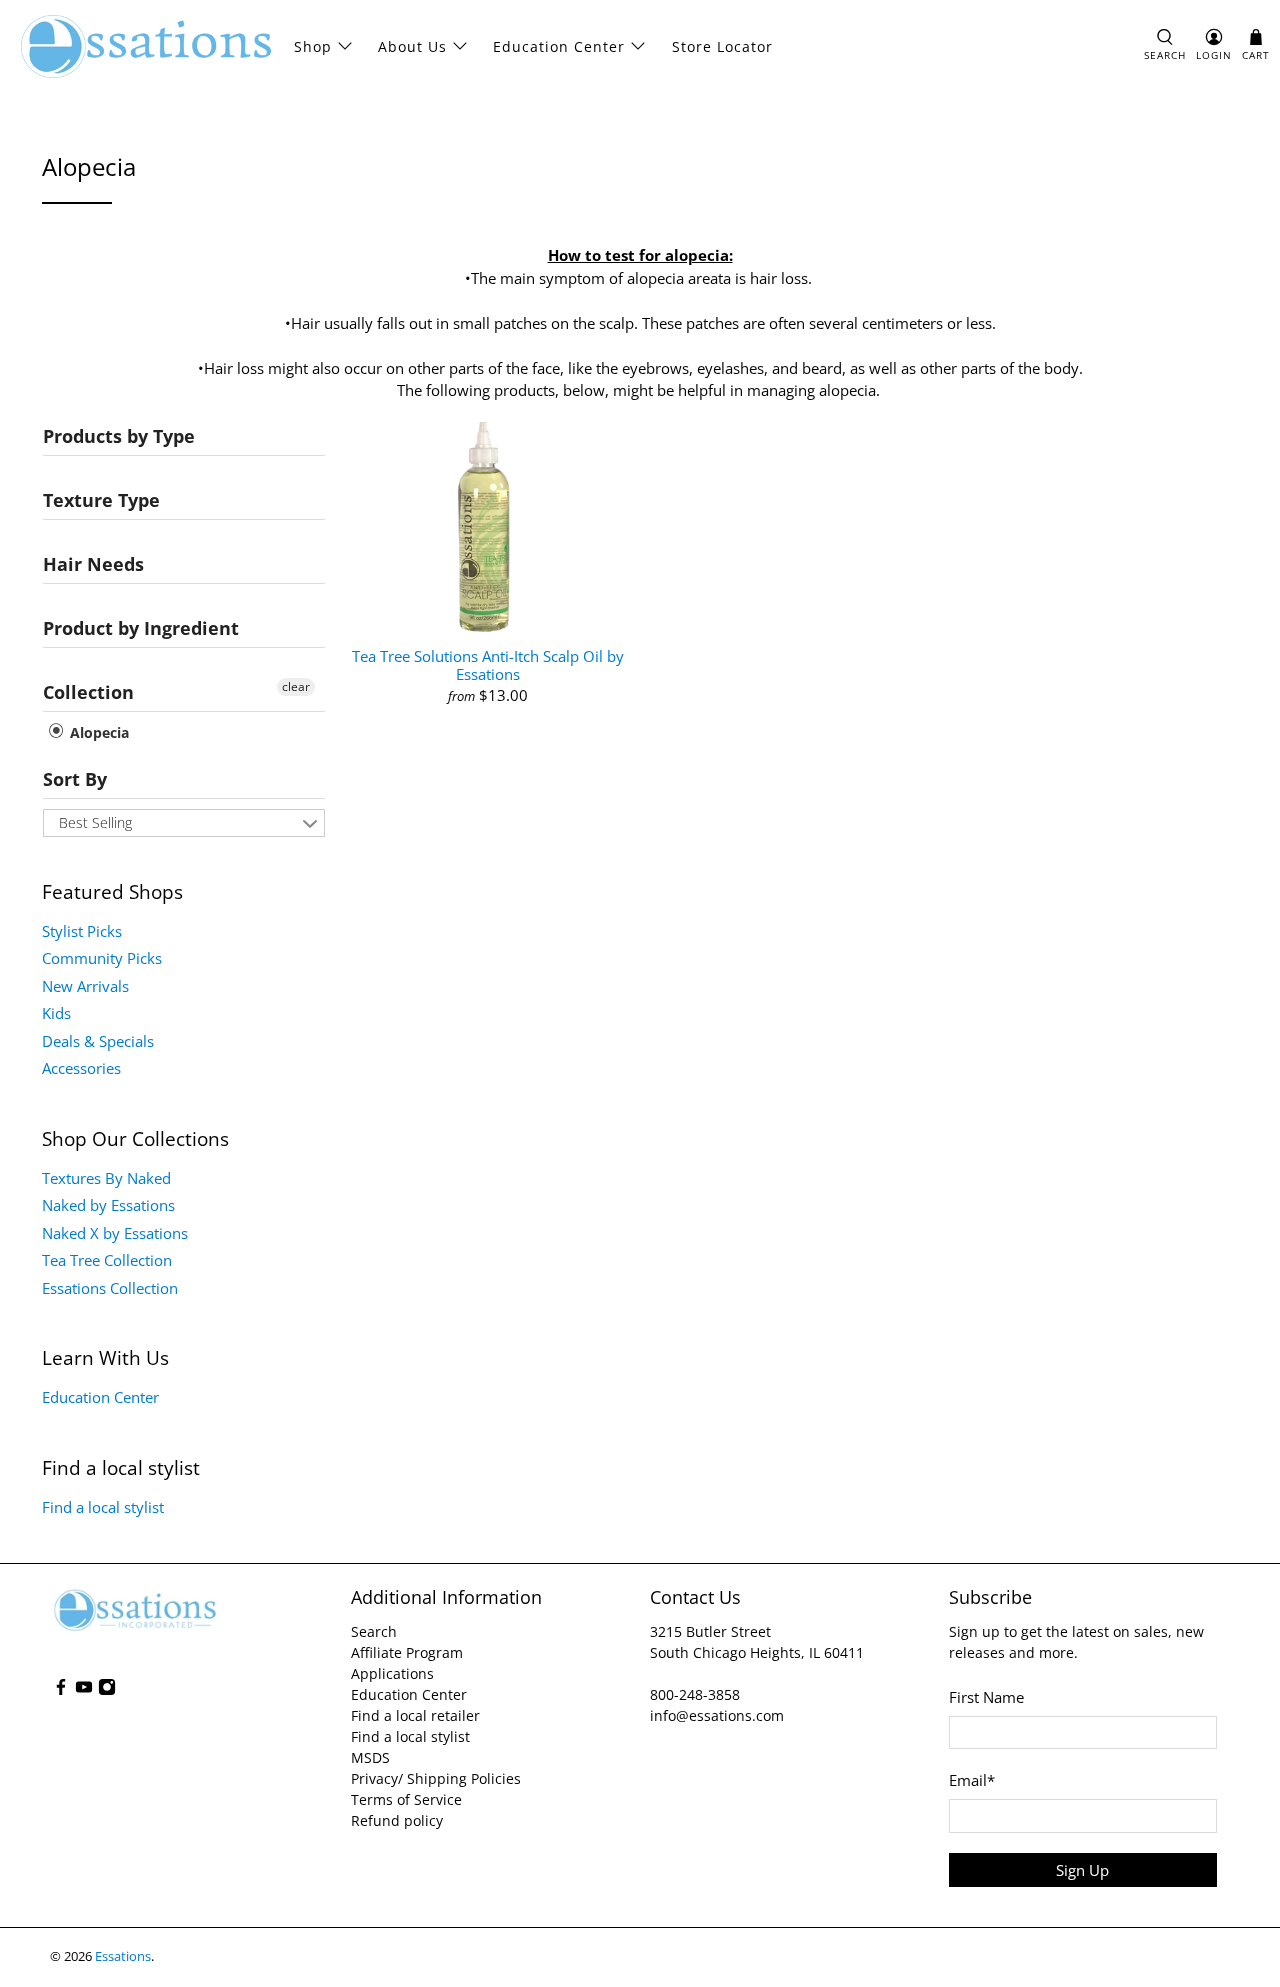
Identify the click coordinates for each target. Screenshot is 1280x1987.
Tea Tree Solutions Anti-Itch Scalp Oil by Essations (488, 664)
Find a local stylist (103, 1507)
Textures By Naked (106, 1178)
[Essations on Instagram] (107, 1690)
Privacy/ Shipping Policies (436, 1778)
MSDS (370, 1757)
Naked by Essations (108, 1205)
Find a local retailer (415, 1715)
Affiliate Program (407, 1652)
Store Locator (722, 46)
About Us (412, 46)
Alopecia (97, 732)
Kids (56, 1013)
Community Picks (102, 958)
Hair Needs (93, 564)
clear (296, 686)
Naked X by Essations (115, 1233)
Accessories (81, 1068)
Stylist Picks (82, 931)
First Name (986, 1697)
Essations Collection (110, 1288)
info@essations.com (717, 1715)
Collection (88, 692)
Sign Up (1082, 1870)
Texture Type (101, 500)
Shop (313, 46)
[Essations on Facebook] (61, 1690)
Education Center (559, 46)
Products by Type (119, 436)
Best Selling (95, 822)
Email (972, 1780)
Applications (392, 1673)
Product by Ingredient (141, 628)
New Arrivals (85, 986)
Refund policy (397, 1820)
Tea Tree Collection (107, 1260)
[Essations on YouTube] (84, 1690)
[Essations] (146, 46)
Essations (123, 1956)
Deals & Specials (98, 1041)
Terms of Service (406, 1799)
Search (374, 1631)
